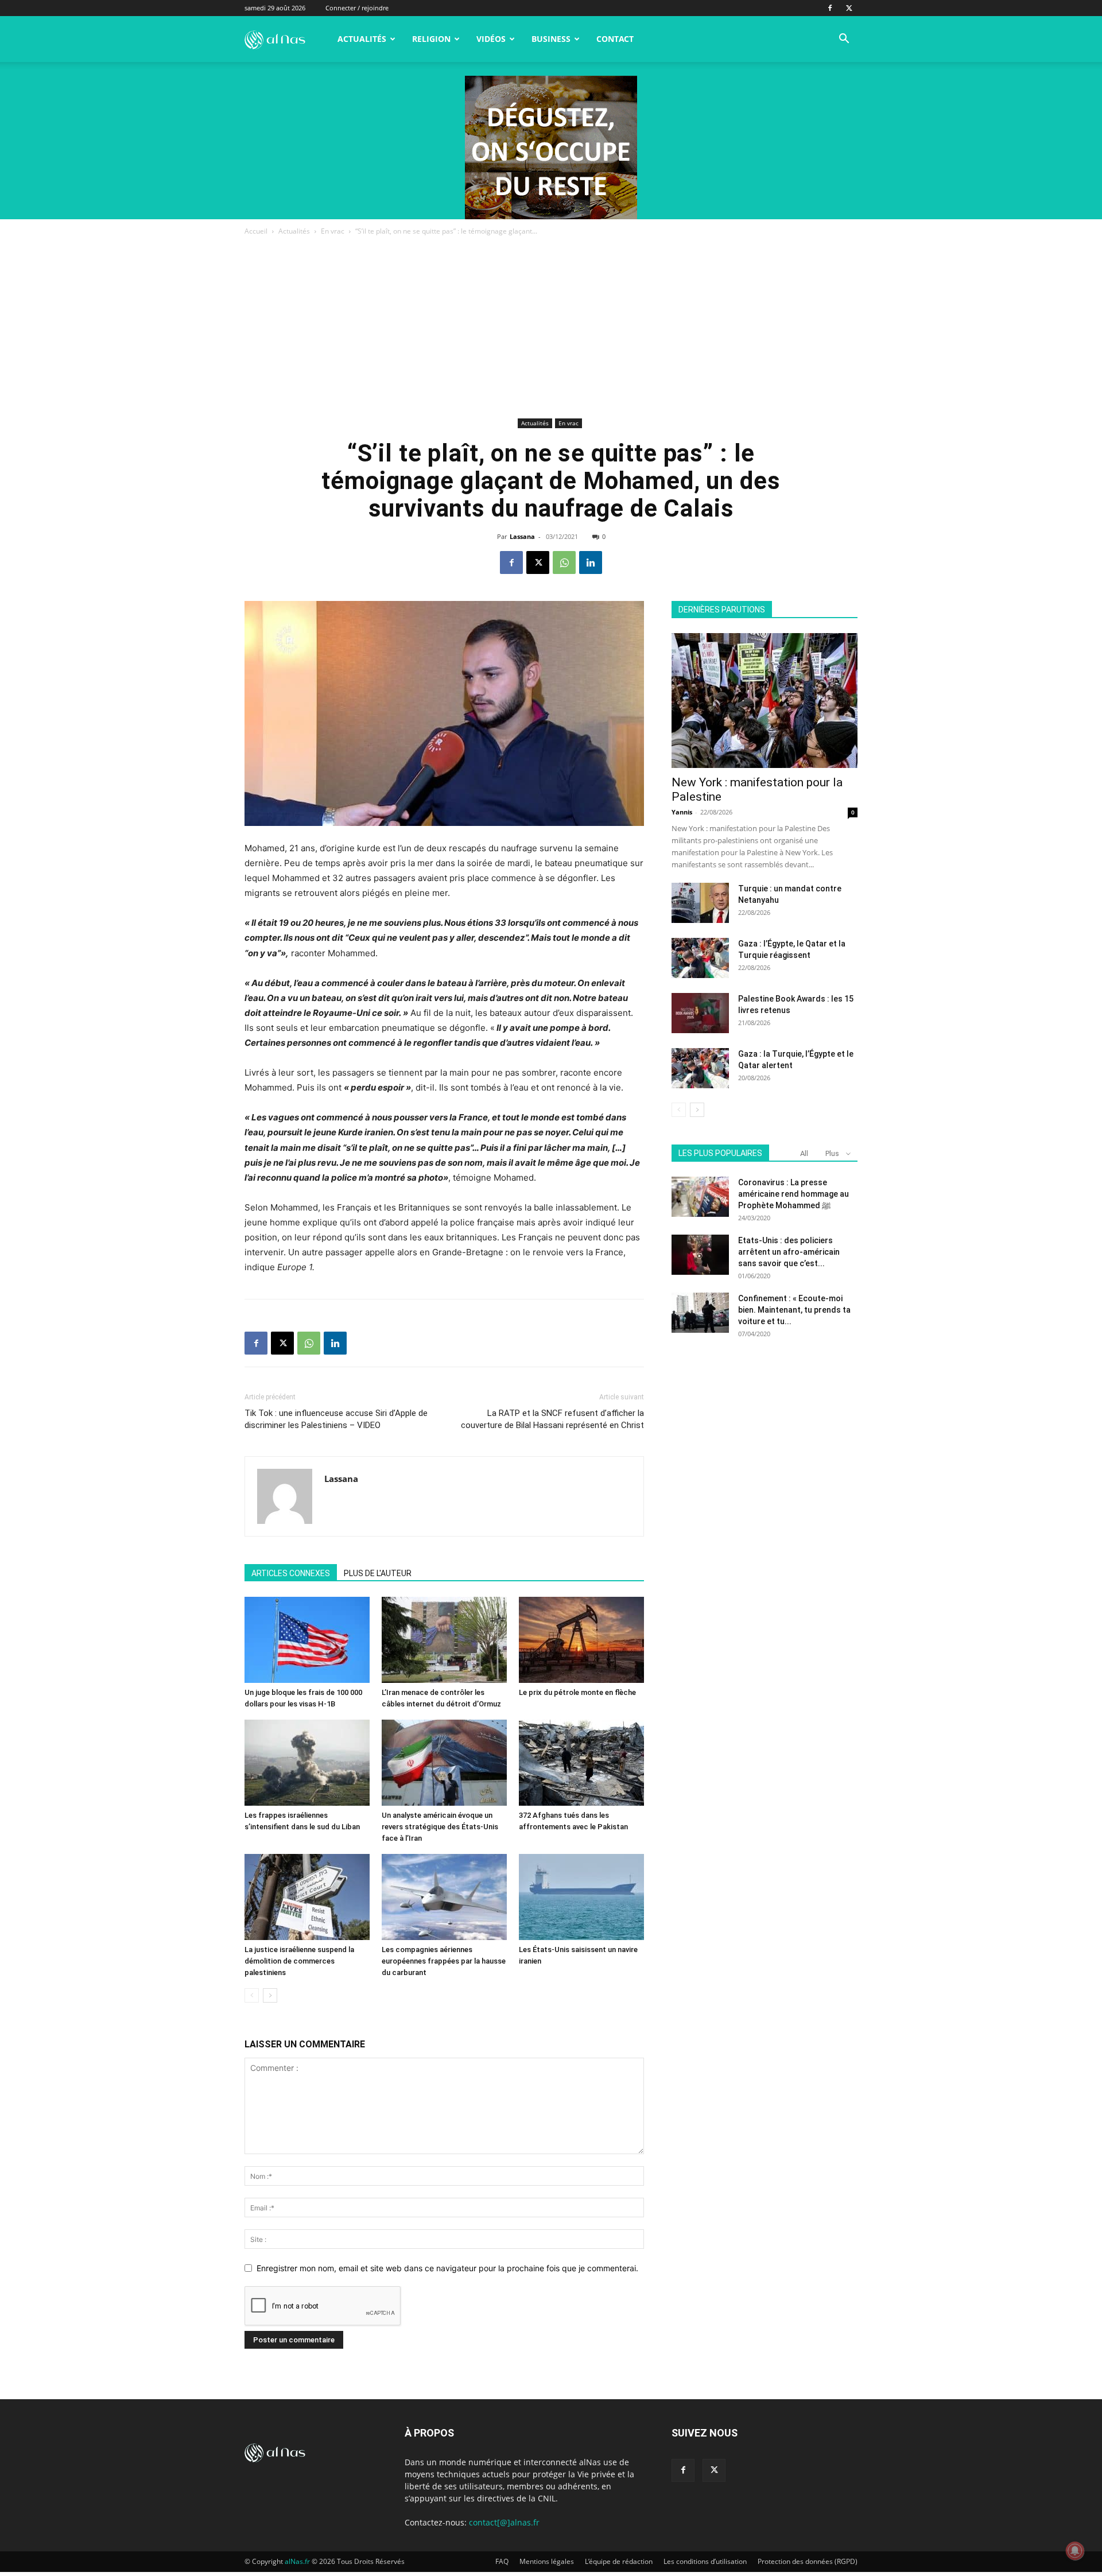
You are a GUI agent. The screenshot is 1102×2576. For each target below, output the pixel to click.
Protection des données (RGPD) (808, 2561)
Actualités (362, 39)
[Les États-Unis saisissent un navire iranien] (581, 1897)
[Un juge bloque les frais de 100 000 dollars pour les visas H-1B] (307, 1640)
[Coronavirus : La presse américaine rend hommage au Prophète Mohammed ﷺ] (700, 1197)
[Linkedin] (591, 562)
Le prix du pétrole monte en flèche (577, 1692)
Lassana (522, 536)
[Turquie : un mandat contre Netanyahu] (700, 903)
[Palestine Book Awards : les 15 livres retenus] (700, 1013)
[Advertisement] (551, 329)
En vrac (333, 231)
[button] (844, 40)
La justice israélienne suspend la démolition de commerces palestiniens (299, 1961)
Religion (431, 39)
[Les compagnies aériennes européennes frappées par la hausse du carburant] (444, 1897)
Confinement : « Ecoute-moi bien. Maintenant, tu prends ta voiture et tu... (794, 1310)
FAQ (502, 2561)
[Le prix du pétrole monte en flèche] (581, 1640)
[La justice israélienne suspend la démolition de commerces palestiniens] (307, 1897)
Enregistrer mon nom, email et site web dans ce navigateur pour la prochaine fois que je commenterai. (447, 2268)
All (804, 1153)
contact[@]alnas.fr (504, 2522)
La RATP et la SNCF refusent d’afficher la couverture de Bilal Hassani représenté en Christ (552, 1419)
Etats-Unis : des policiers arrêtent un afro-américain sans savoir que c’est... (789, 1252)
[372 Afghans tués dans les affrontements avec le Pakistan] (581, 1763)
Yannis (682, 812)
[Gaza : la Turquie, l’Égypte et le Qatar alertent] (700, 1068)
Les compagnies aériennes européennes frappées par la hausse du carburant (444, 1961)
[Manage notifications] (1075, 2551)
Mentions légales (547, 2561)
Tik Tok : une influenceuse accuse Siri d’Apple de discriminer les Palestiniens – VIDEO (336, 1419)
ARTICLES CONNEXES (291, 1573)
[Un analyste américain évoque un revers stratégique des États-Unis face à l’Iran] (444, 1763)
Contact (615, 39)
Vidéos (491, 39)
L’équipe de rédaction (619, 2561)
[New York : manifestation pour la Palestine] (765, 701)
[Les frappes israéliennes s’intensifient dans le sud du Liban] (307, 1763)
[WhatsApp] (564, 562)
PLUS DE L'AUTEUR (378, 1573)
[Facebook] (830, 8)
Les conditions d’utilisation (705, 2561)
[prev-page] (252, 1995)
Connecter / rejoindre (357, 8)
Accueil (256, 231)
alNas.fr (297, 2561)
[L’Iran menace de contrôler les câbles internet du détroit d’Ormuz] (444, 1640)
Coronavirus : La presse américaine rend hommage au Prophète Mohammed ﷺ (793, 1194)
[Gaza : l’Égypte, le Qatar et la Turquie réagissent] (700, 958)
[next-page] (270, 1995)
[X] (849, 8)
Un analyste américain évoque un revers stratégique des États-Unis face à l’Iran (440, 1827)
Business (551, 39)
